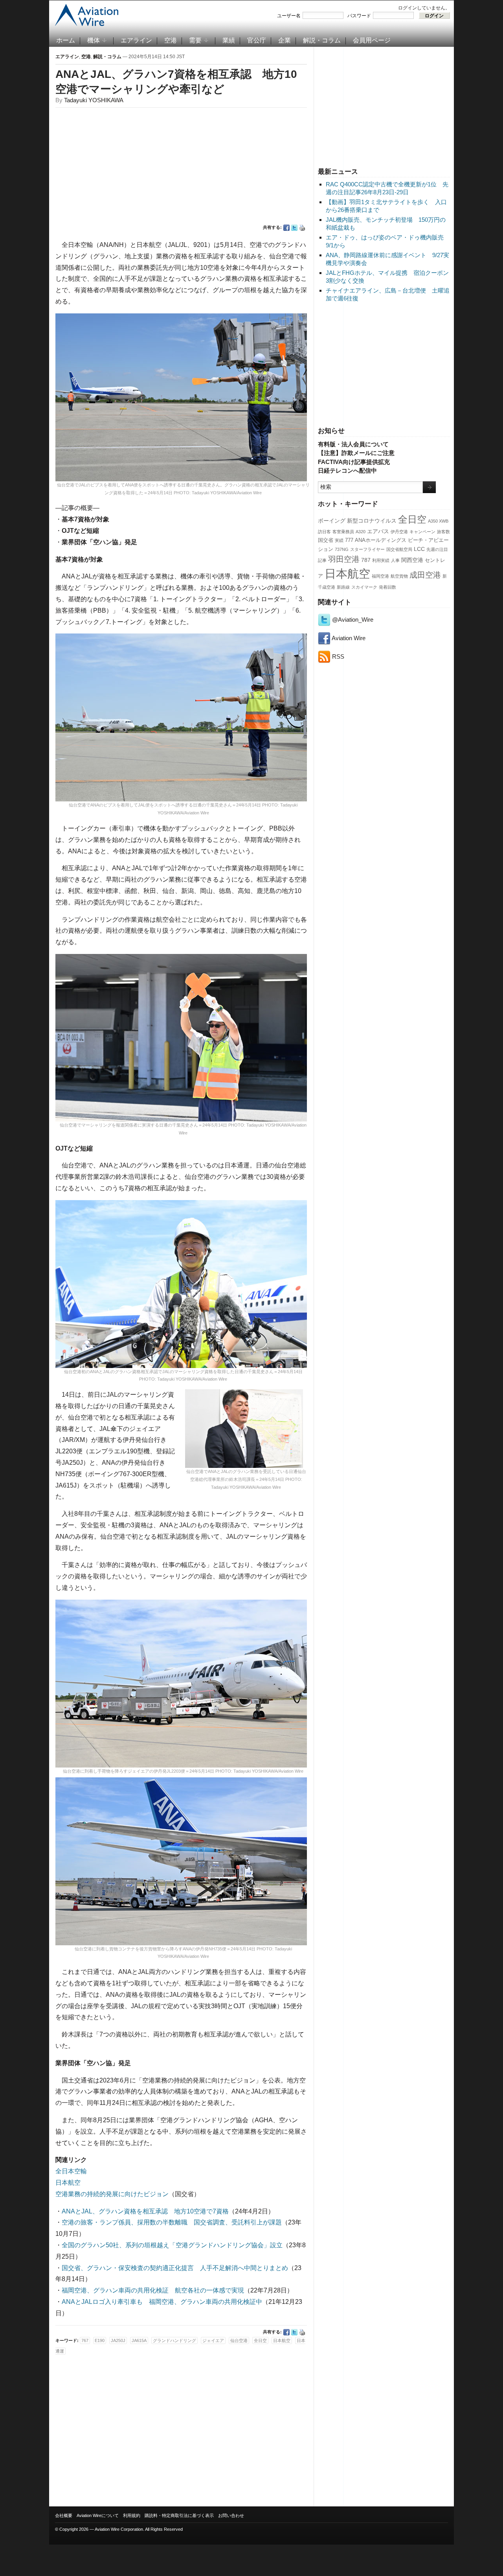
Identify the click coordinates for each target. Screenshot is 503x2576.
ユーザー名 (289, 16)
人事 (395, 560)
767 (85, 2340)
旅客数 (443, 532)
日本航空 (347, 574)
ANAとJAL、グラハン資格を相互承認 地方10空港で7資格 (145, 2211)
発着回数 (387, 587)
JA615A (139, 2340)
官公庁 (257, 40)
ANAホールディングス (381, 540)
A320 (361, 532)
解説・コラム (322, 40)
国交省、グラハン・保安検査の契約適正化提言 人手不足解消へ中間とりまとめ (175, 2268)
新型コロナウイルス (372, 521)
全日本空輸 (71, 2171)
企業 (285, 40)
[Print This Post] (302, 228)
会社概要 (64, 2515)
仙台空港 (239, 2340)
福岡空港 (380, 576)
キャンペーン (422, 532)
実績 (339, 540)
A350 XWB (438, 521)
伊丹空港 (399, 532)
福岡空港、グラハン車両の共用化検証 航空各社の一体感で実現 (153, 2290)
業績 (229, 40)
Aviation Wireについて (98, 2515)
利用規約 (132, 2515)
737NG (342, 549)
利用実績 (381, 560)
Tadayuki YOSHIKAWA (94, 100)
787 (366, 560)
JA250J (118, 2340)
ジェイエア (213, 2340)
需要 (195, 40)
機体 (94, 40)
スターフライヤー (367, 549)
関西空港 (412, 560)
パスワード (359, 16)
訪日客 (324, 532)
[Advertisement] (384, 106)
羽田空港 (344, 559)
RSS (337, 656)
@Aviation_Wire (352, 620)
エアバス (378, 531)
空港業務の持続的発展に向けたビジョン (112, 2194)
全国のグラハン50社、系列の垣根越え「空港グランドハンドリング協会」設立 (172, 2245)
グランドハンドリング (174, 2340)
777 (349, 540)
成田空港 (425, 575)
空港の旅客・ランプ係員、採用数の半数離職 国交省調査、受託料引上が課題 (172, 2222)
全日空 (412, 519)
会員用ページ (372, 40)
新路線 (343, 587)
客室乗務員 (343, 532)
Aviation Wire (348, 638)
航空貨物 (399, 576)
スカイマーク (364, 587)
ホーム (66, 40)
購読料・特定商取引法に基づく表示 (179, 2515)
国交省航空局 (399, 549)
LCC (419, 549)
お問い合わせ (231, 2515)
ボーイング (332, 521)
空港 (171, 40)
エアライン (136, 40)
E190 (100, 2340)
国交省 (326, 540)
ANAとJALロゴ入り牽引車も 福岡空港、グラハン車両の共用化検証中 (162, 2302)
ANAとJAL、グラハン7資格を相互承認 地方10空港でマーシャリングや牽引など (176, 82)
